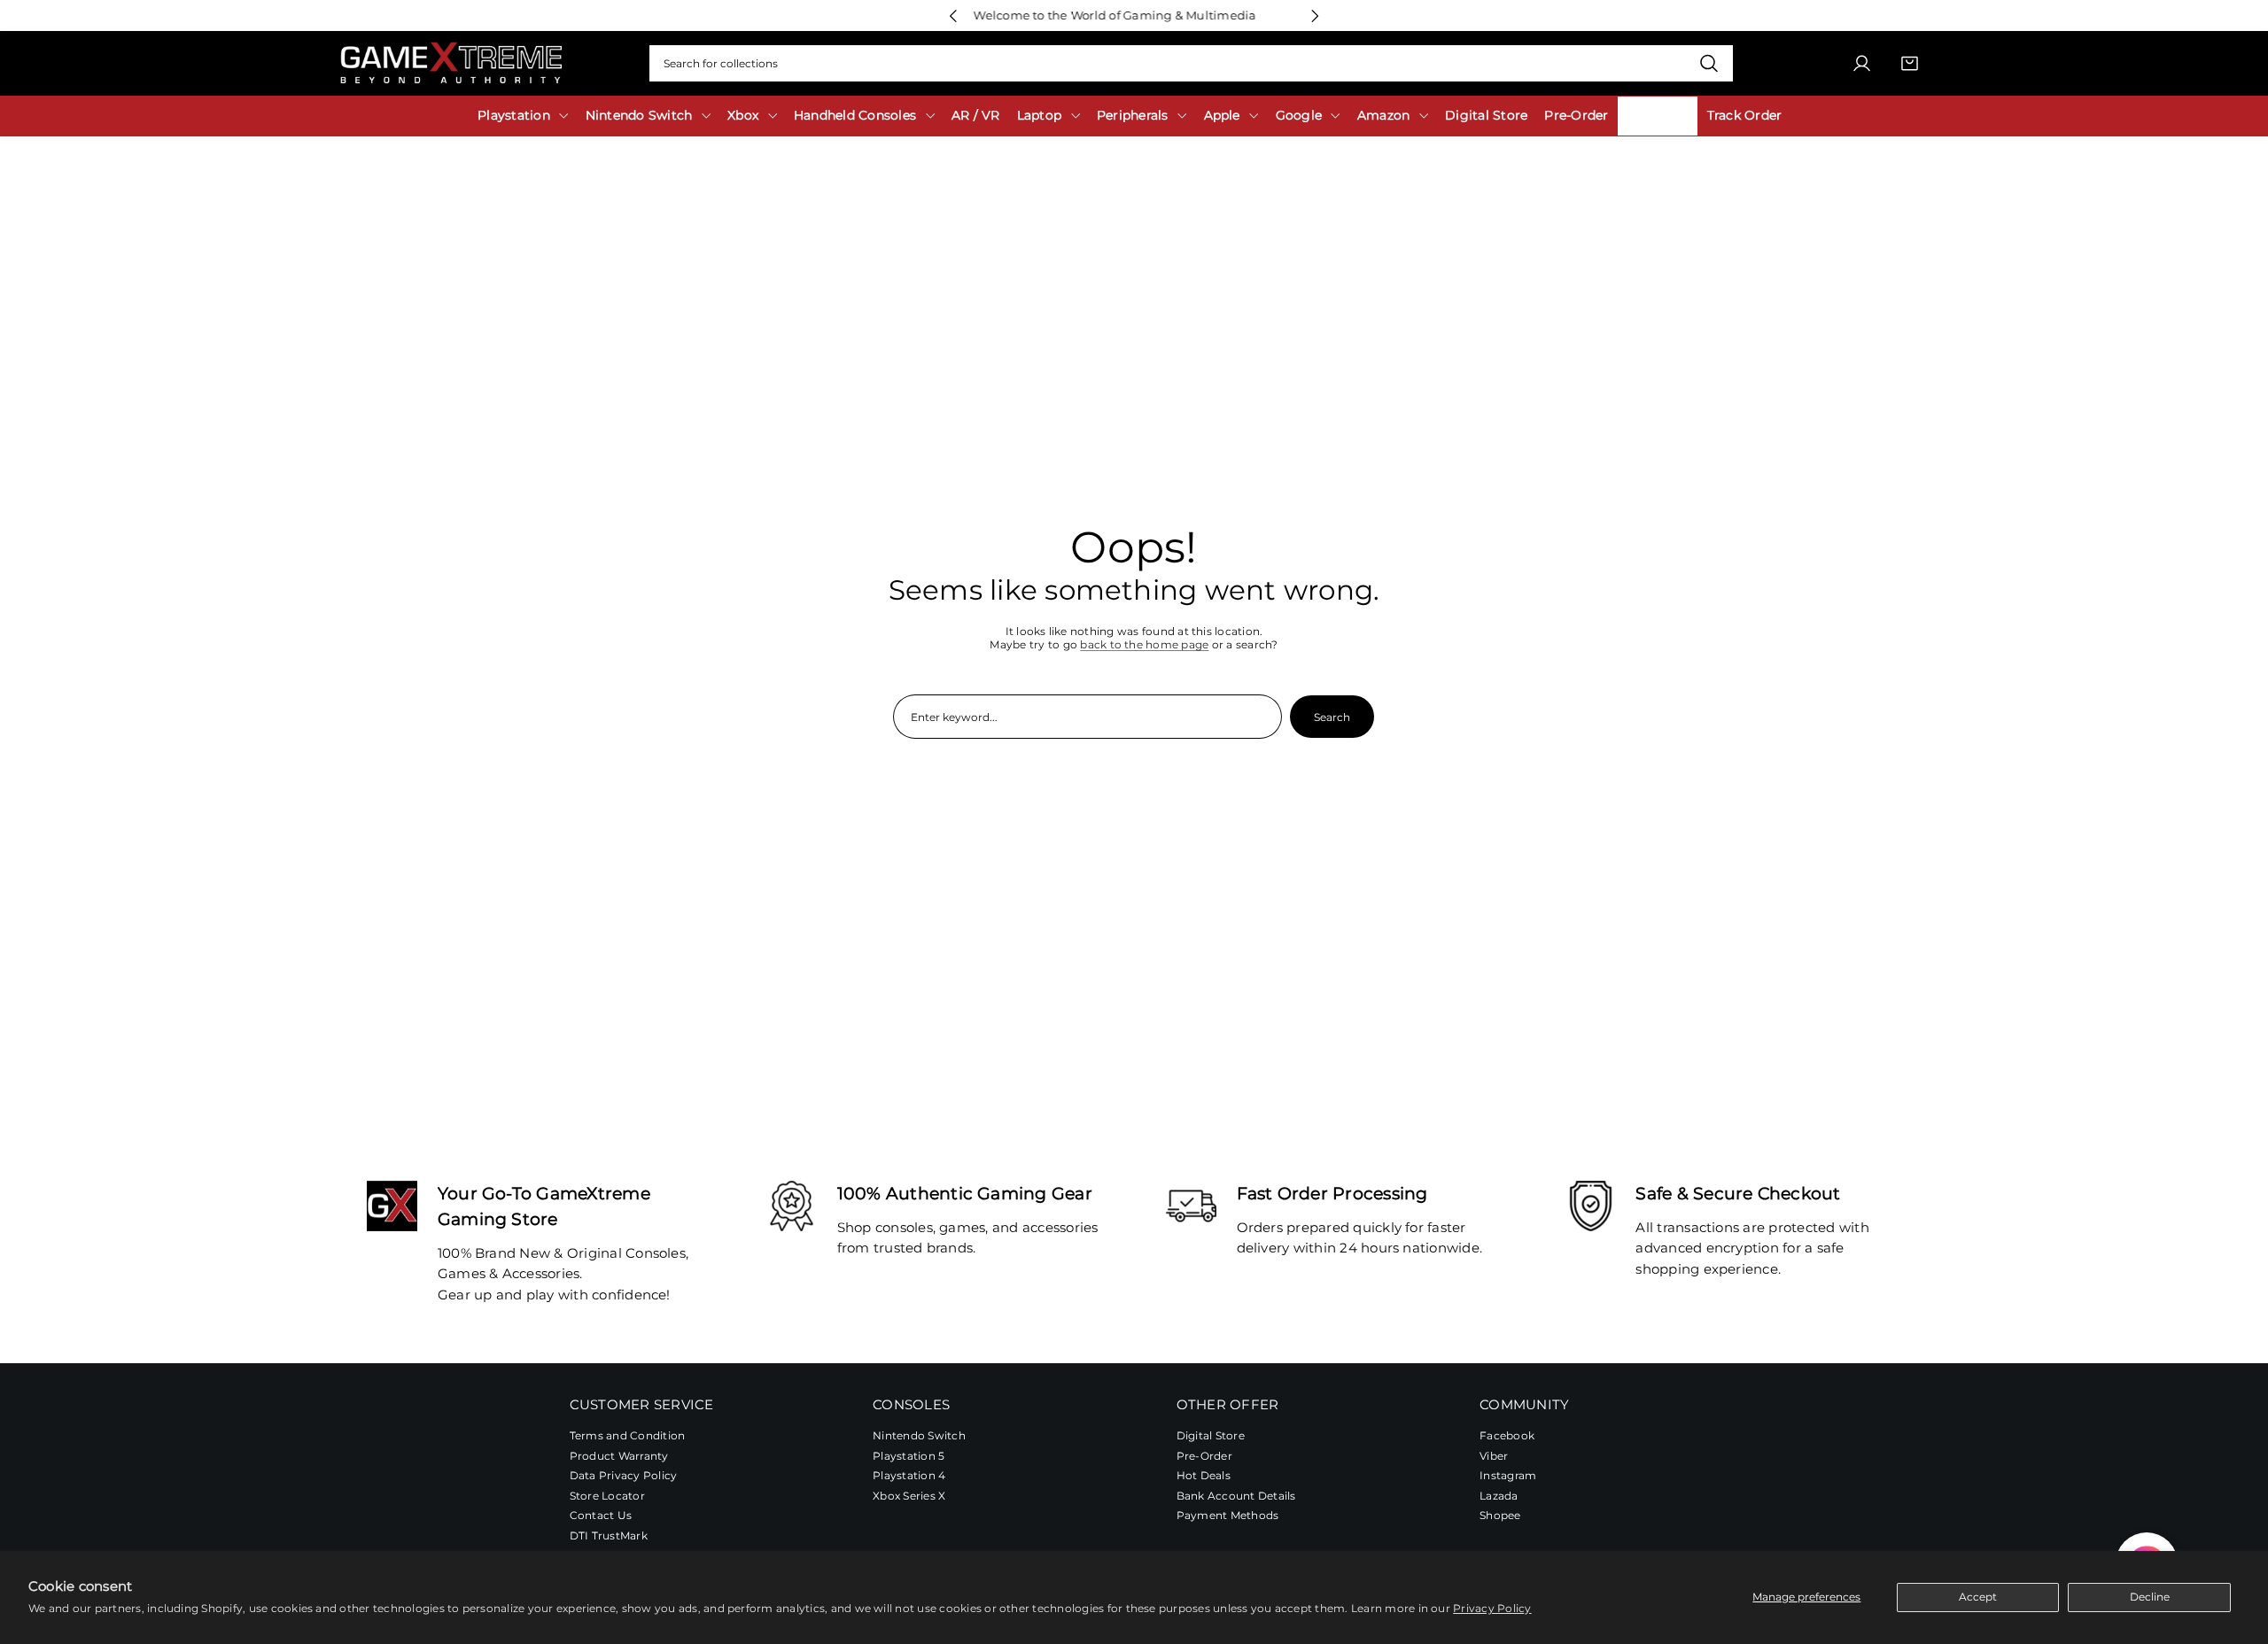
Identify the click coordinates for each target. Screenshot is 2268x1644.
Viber (1494, 1456)
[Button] (953, 16)
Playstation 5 (909, 1456)
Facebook (1507, 1435)
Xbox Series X (909, 1496)
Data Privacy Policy (624, 1476)
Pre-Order (1204, 1456)
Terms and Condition (628, 1435)
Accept (1978, 1597)
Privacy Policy (1492, 1608)
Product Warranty (619, 1456)
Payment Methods (1228, 1516)
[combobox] (1191, 64)
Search (1332, 717)
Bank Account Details (1236, 1496)
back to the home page (1144, 644)
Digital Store (1211, 1435)
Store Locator (607, 1496)
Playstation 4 (909, 1476)
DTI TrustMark (609, 1536)
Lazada (1499, 1496)
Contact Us (601, 1516)
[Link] (451, 63)
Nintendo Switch (919, 1435)
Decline (2150, 1597)
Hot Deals (1204, 1476)
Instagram (1508, 1476)
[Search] (1709, 64)
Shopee (1500, 1516)
